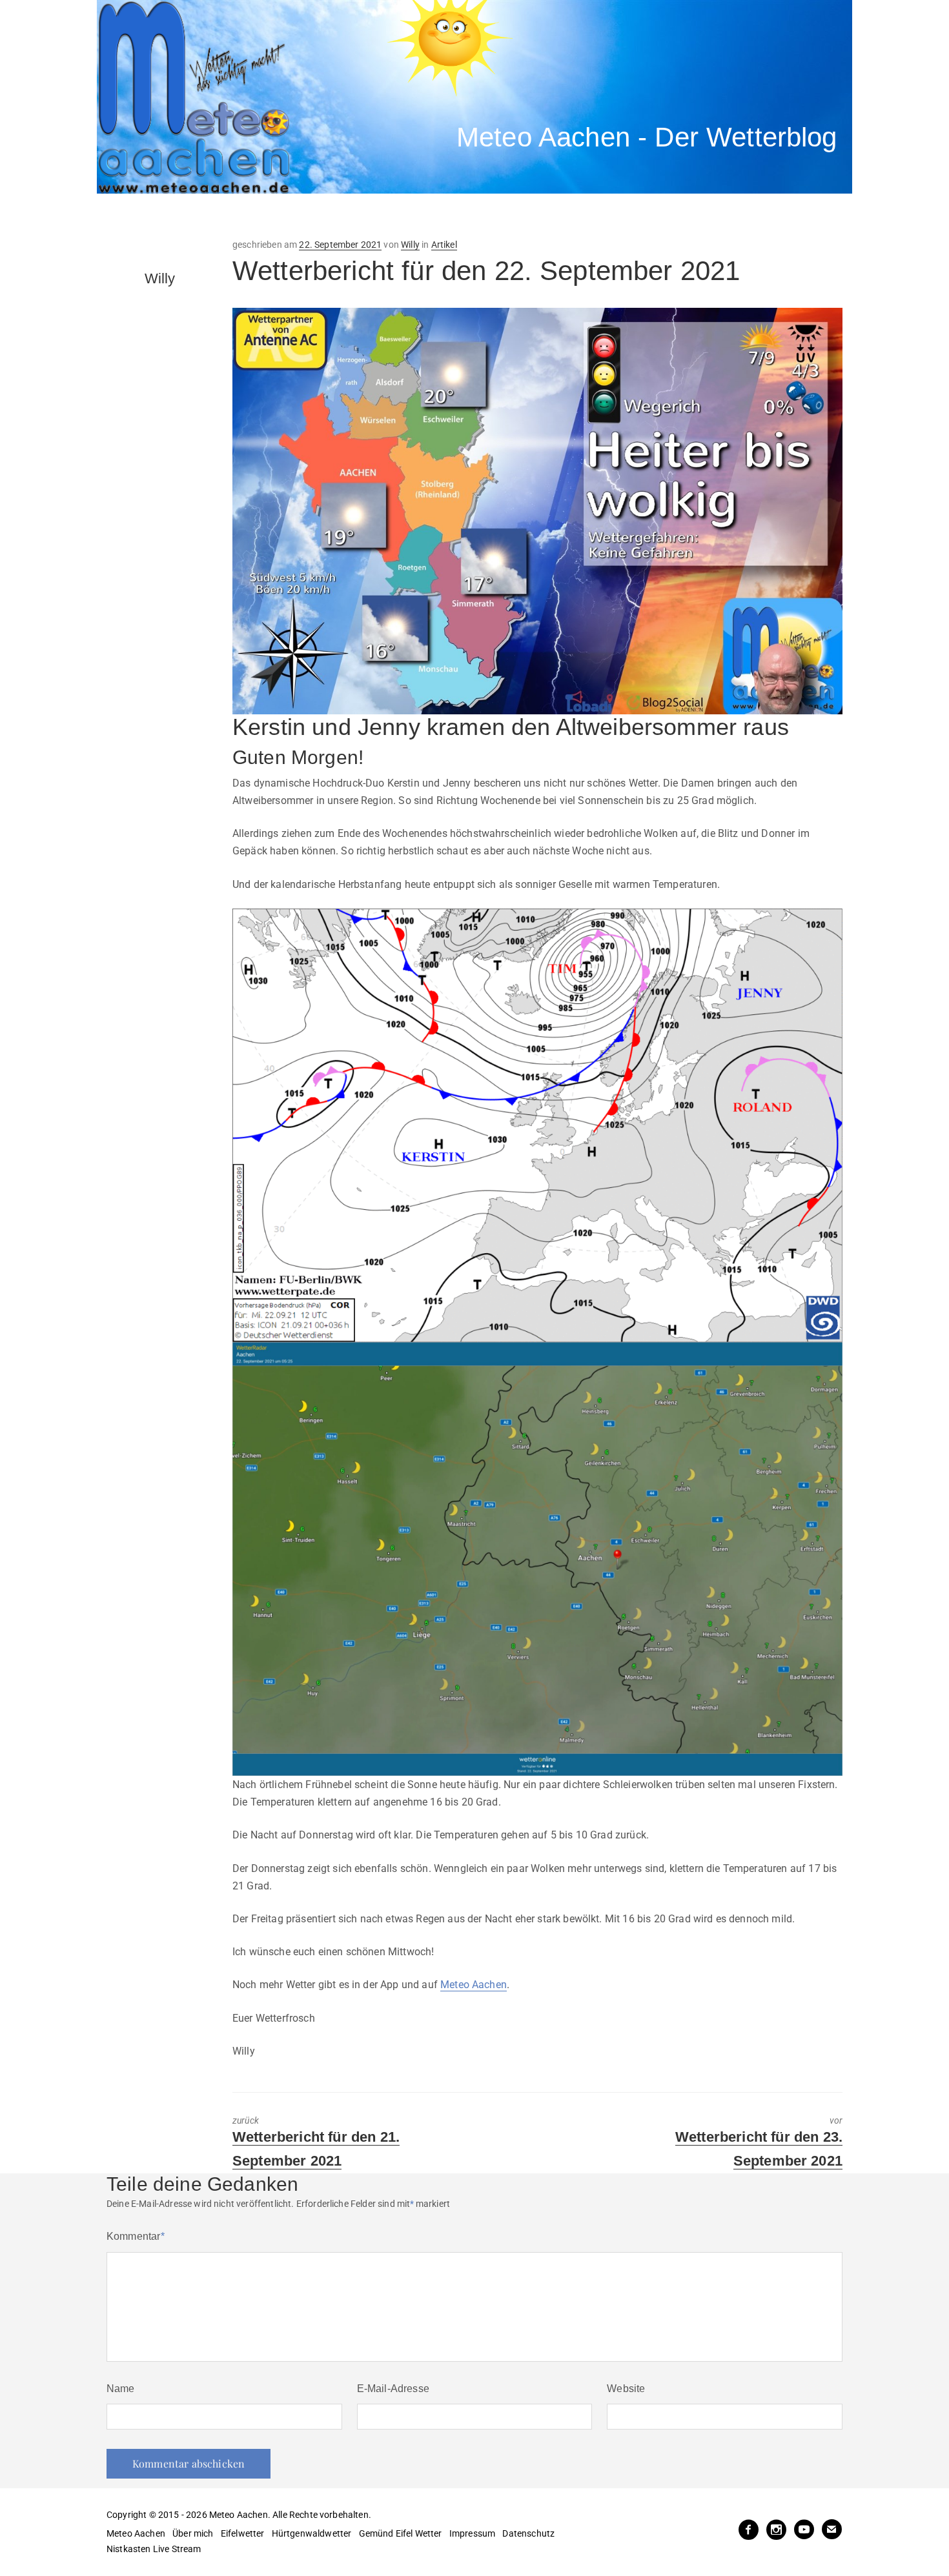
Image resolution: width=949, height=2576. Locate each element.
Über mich (193, 2533)
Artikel (444, 245)
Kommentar (136, 2236)
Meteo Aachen (474, 1985)
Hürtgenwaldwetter (312, 2533)
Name (121, 2389)
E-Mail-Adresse (393, 2389)
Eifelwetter (243, 2533)
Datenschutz (528, 2533)
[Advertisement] (336, 216)
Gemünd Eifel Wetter (401, 2533)
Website (626, 2389)
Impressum (472, 2533)
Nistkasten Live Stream (154, 2549)
